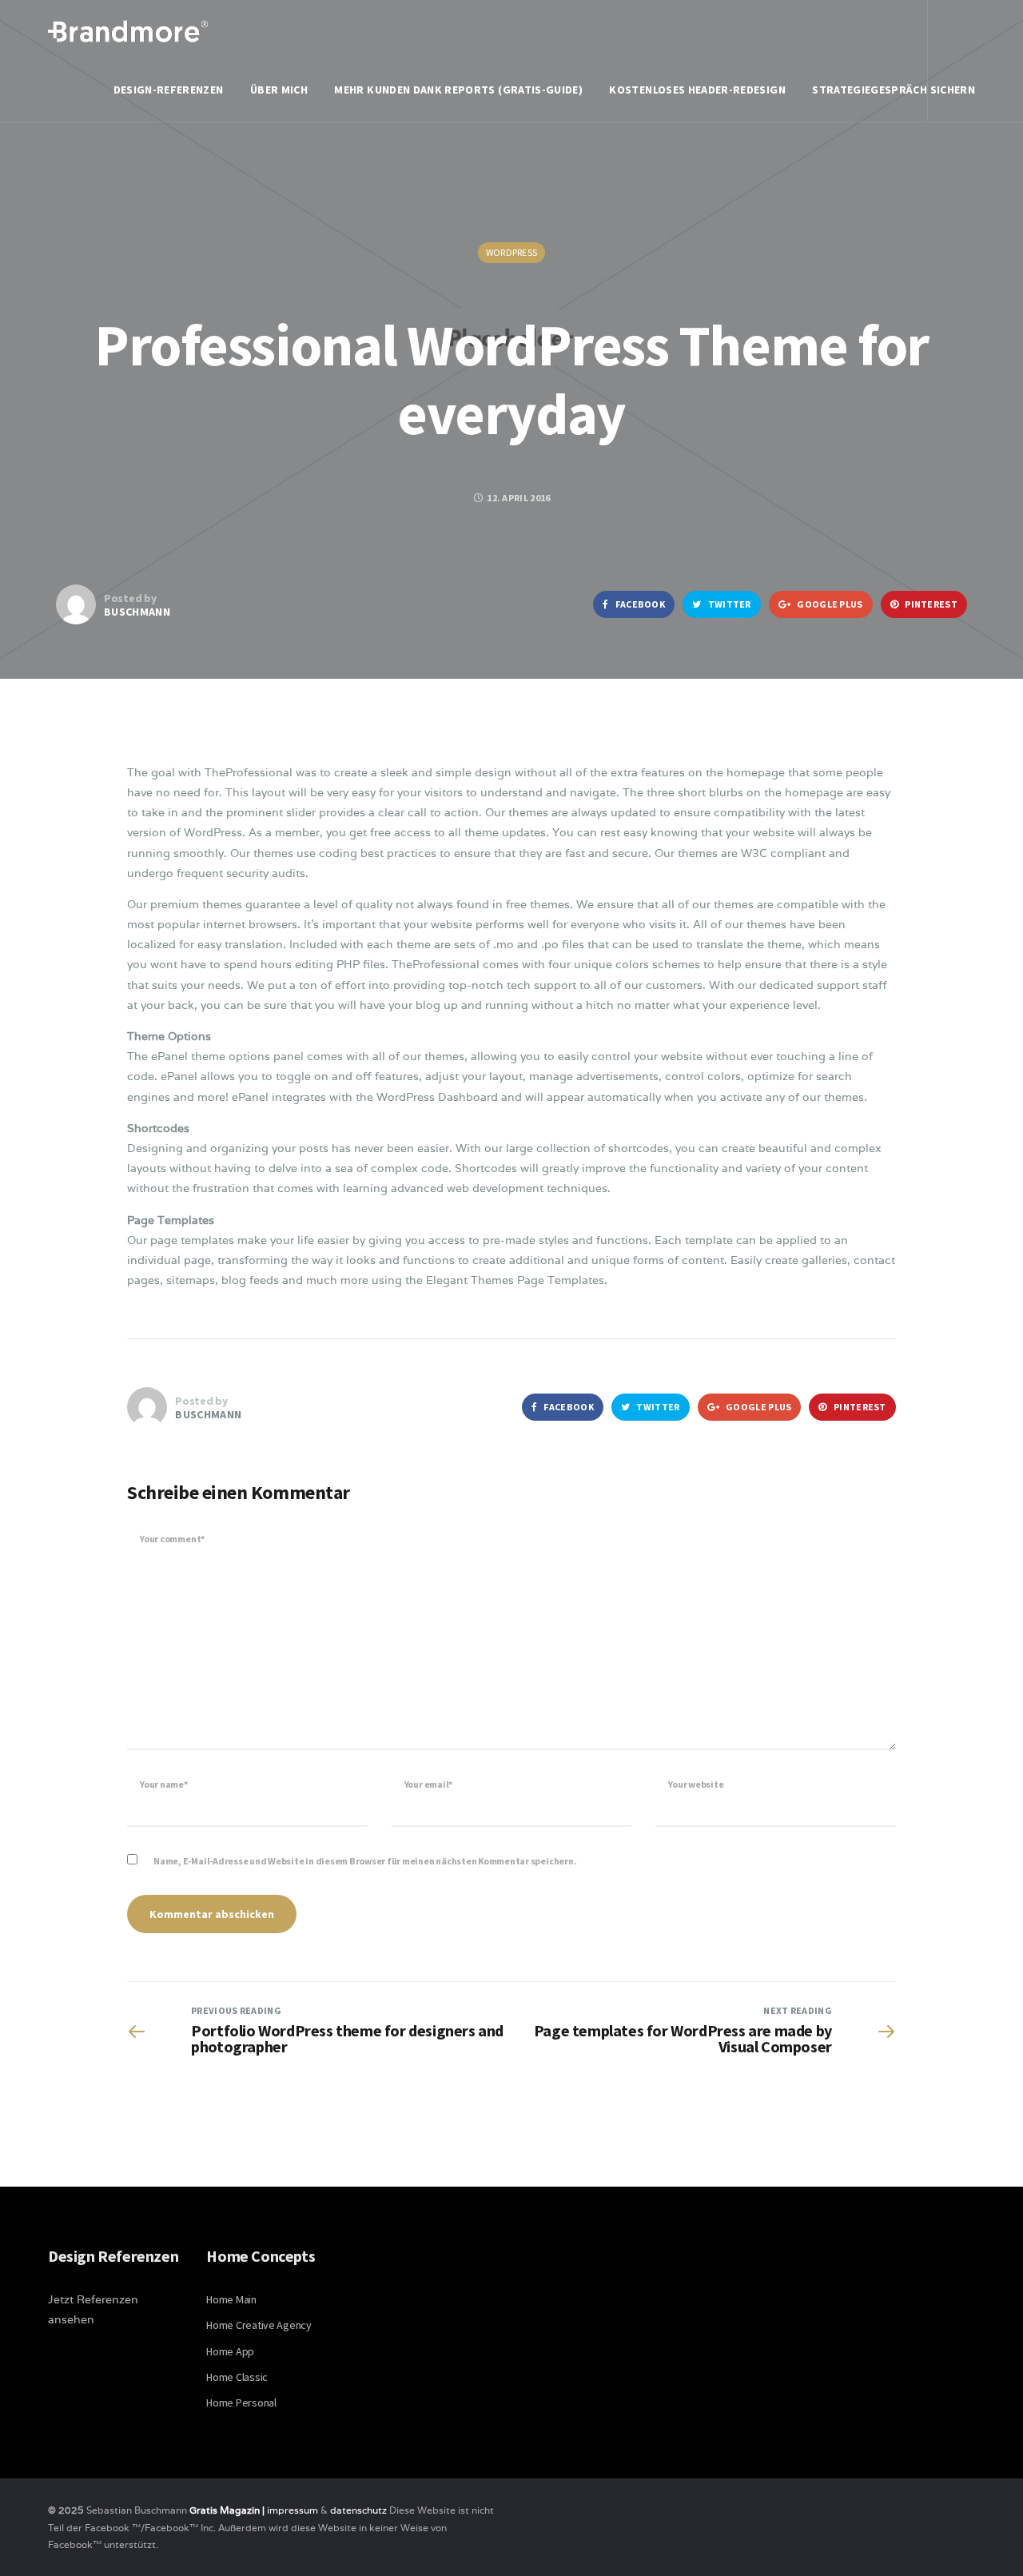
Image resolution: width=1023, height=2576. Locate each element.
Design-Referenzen (169, 90)
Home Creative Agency (259, 2325)
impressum (293, 2510)
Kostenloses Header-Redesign (697, 90)
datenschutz (360, 2510)
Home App (230, 2351)
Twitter (728, 604)
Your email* (428, 1784)
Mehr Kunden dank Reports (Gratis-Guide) (458, 90)
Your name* (164, 1784)
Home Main (231, 2299)
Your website (696, 1784)
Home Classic (237, 2377)
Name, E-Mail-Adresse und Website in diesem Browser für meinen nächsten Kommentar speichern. (365, 1861)
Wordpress (512, 252)
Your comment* (172, 1539)
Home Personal (241, 2403)
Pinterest (930, 604)
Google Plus (829, 604)
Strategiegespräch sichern (894, 90)
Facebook (639, 604)
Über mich (279, 90)
